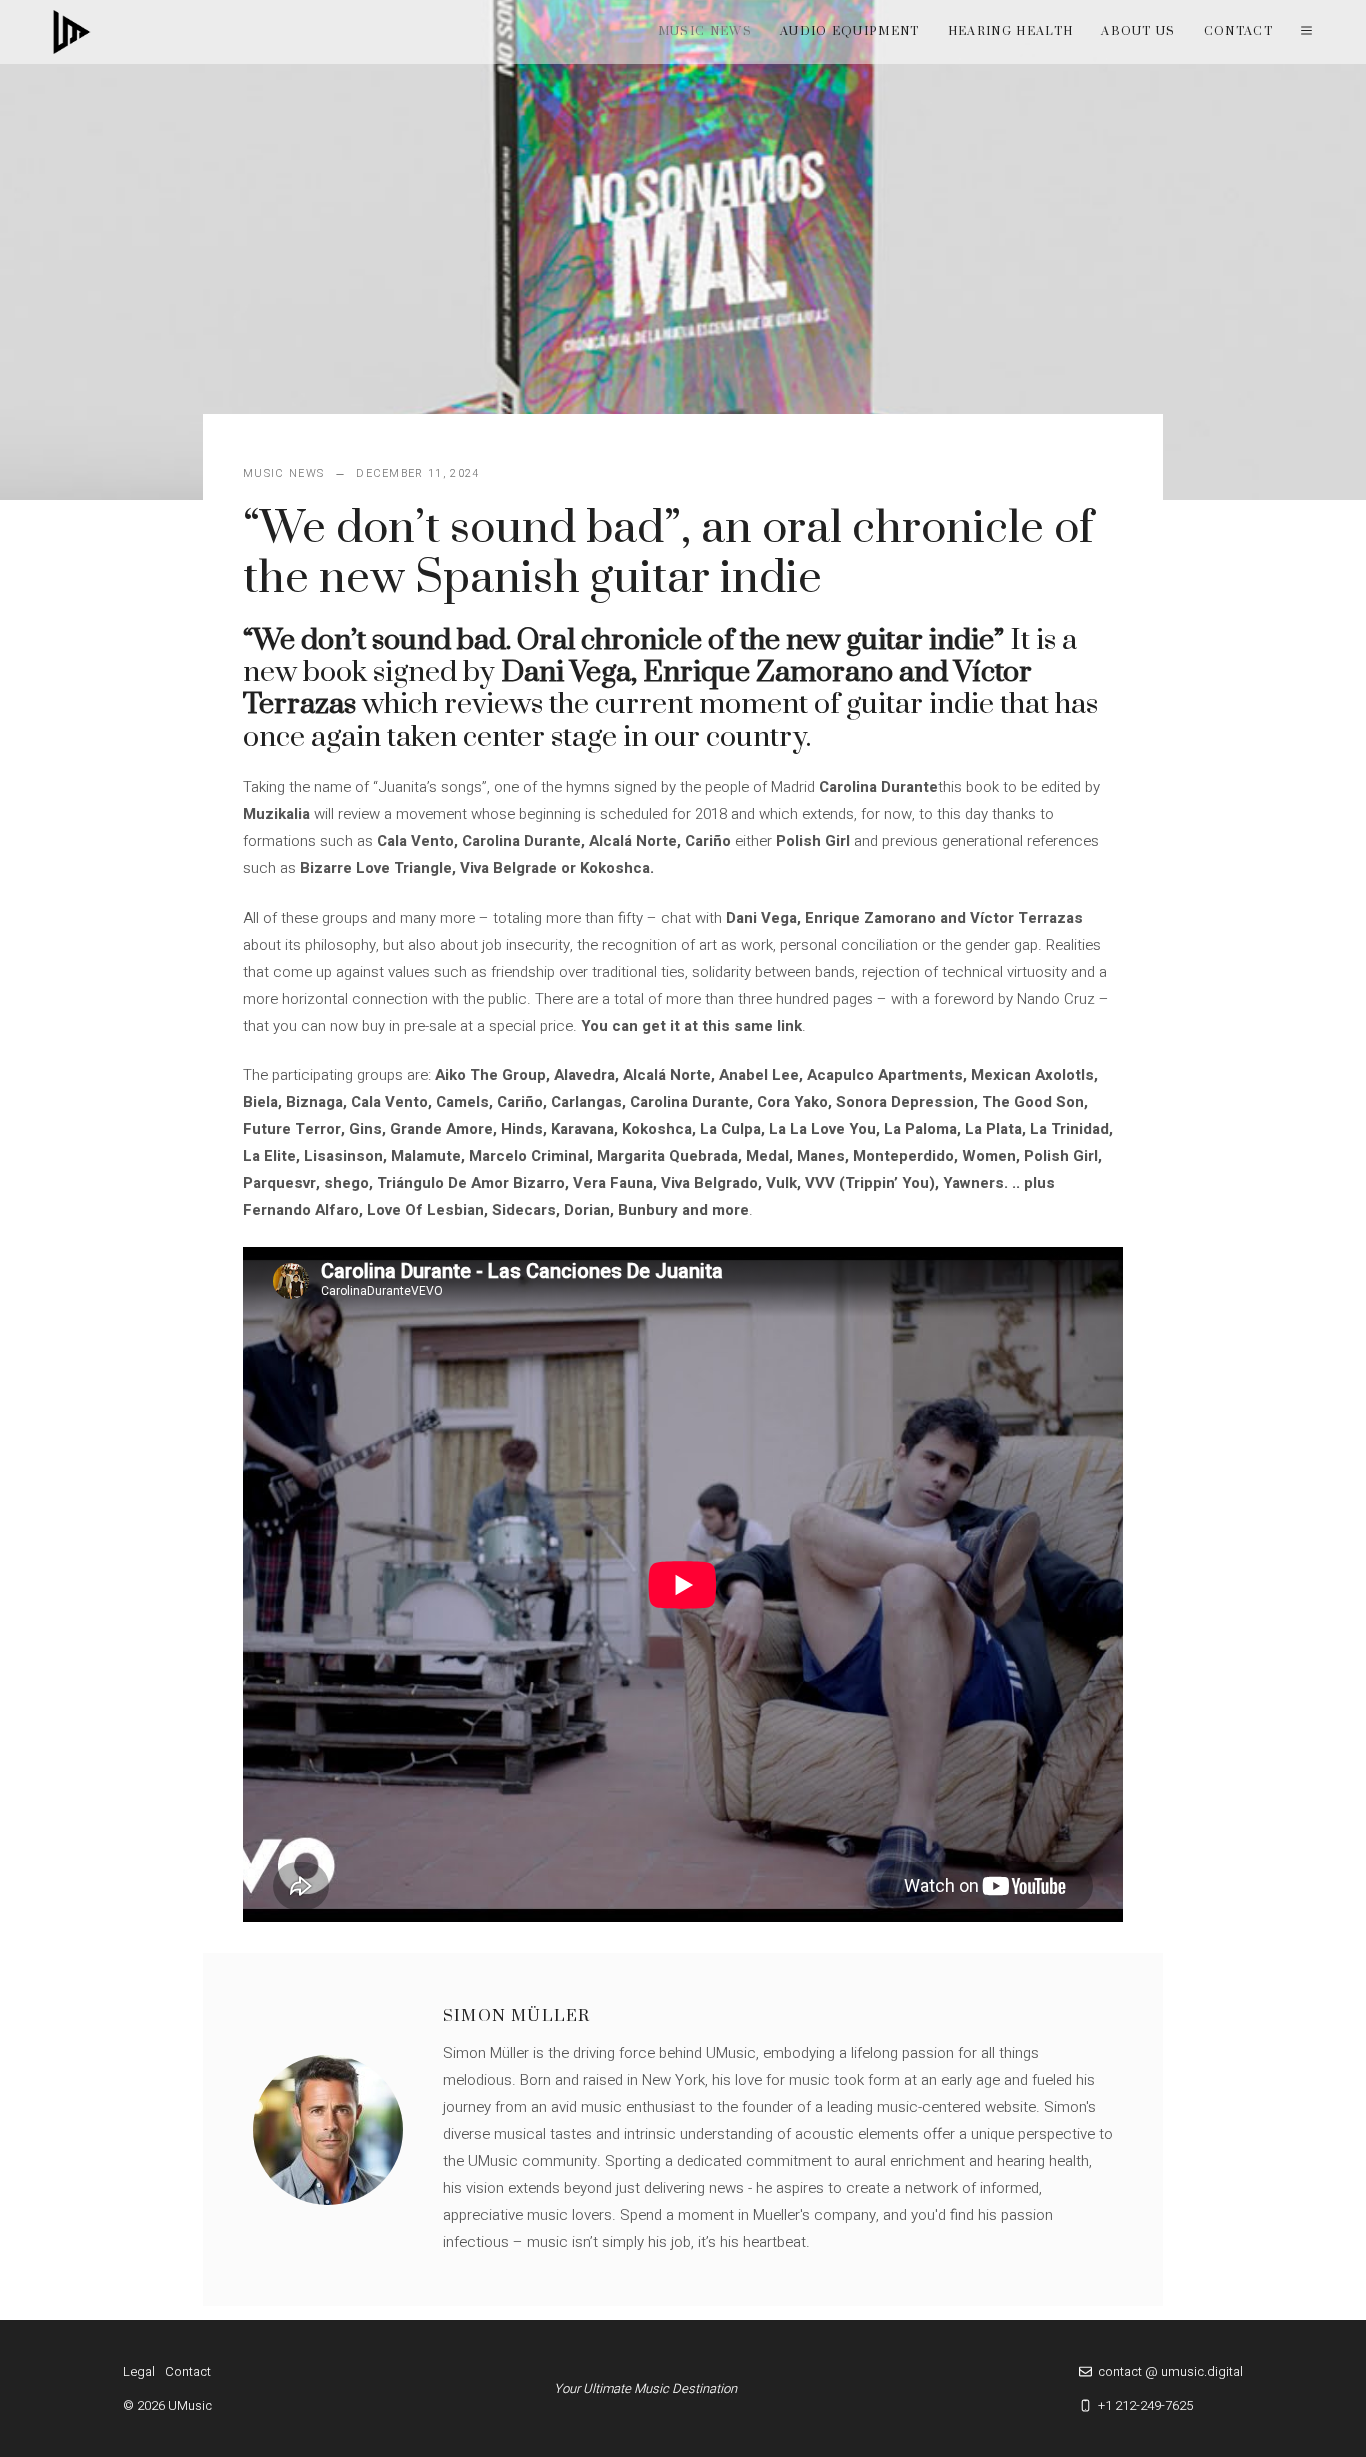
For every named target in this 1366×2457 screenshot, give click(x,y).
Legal (139, 2371)
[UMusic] (72, 32)
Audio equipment (850, 31)
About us (1138, 31)
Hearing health (1010, 31)
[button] (1306, 32)
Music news (705, 31)
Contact (1238, 31)
